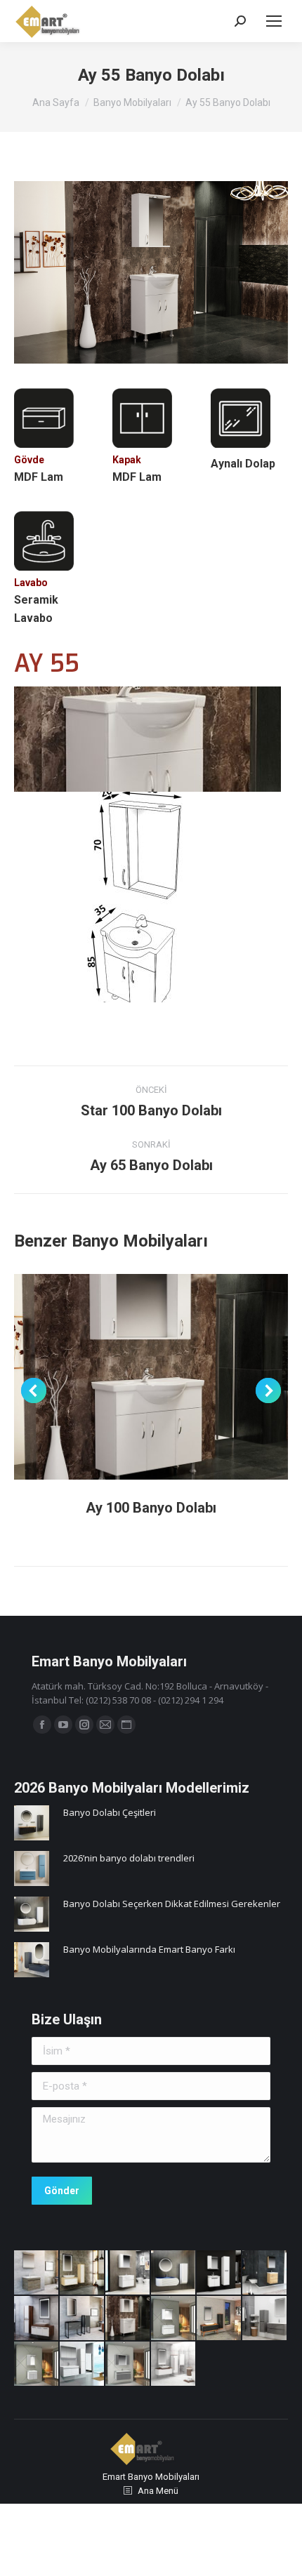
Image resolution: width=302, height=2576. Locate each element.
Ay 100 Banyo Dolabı (151, 1508)
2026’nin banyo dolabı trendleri (129, 1858)
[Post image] (151, 1377)
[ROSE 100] (265, 2319)
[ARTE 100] (128, 2364)
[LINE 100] (83, 2364)
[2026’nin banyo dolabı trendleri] (32, 1870)
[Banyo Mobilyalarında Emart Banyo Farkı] (32, 1961)
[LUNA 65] (37, 2273)
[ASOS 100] (37, 2319)
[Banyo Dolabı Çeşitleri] (32, 1825)
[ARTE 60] (37, 2364)
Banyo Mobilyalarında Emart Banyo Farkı (149, 1949)
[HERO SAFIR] (265, 2273)
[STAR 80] (128, 2273)
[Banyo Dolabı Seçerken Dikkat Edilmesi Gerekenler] (32, 1916)
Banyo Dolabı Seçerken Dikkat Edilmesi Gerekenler (172, 1904)
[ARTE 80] (174, 2319)
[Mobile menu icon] (274, 21)
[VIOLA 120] (219, 2319)
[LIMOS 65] (219, 2273)
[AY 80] (128, 2319)
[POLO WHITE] (174, 2364)
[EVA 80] (83, 2273)
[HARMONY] (174, 2273)
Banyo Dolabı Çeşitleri (110, 1812)
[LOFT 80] (83, 2319)
